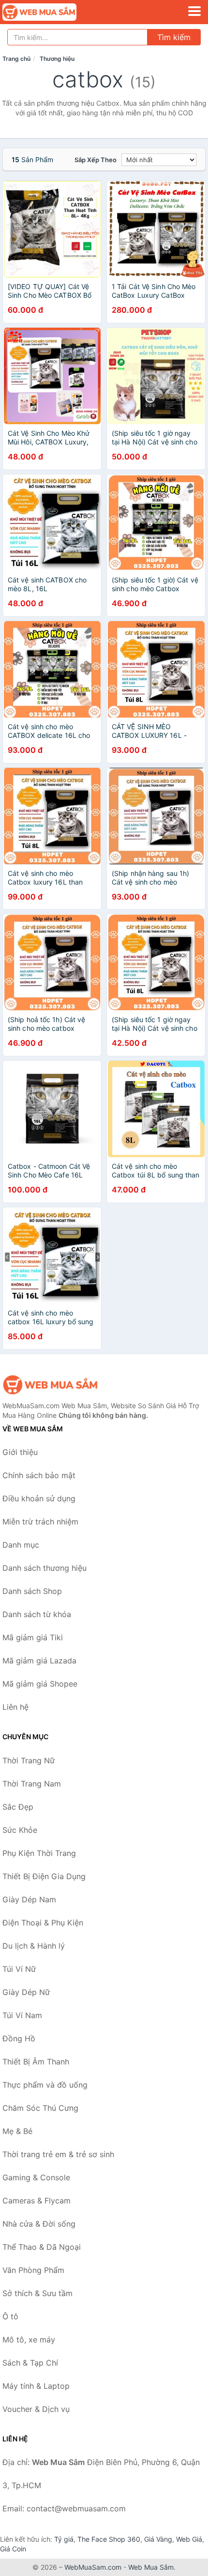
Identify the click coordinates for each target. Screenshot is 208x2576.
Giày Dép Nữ (26, 1992)
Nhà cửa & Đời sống (39, 2224)
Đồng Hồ (19, 2038)
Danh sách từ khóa (37, 1614)
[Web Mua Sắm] (51, 1385)
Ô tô (10, 2316)
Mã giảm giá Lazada (39, 1661)
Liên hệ (15, 1707)
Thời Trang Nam (32, 1784)
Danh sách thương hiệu (45, 1568)
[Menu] (194, 11)
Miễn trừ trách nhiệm (40, 1522)
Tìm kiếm (174, 37)
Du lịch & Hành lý (34, 1946)
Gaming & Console (36, 2177)
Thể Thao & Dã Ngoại (42, 2247)
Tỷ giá (64, 2539)
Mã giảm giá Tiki (33, 1637)
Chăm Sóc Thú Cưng (40, 2108)
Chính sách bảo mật (39, 1475)
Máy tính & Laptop (36, 2386)
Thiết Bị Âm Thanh (36, 2062)
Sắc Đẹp (18, 1807)
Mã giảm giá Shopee (40, 1684)
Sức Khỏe (20, 1830)
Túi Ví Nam (22, 2015)
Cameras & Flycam (37, 2201)
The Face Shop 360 (109, 2539)
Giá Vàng (158, 2539)
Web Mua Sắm (151, 2567)
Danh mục (21, 1545)
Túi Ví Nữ (19, 1969)
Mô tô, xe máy (29, 2340)
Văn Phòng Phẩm (33, 2270)
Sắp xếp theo (96, 160)
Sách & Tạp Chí (30, 2363)
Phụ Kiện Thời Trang (39, 1853)
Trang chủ (16, 59)
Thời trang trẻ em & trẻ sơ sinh (58, 2154)
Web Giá (189, 2539)
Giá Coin (13, 2549)
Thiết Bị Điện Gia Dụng (44, 1876)
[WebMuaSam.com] (54, 12)
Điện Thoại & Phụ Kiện (43, 1923)
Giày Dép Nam (29, 1899)
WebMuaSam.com (93, 2567)
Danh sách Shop (32, 1591)
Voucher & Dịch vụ (36, 2409)
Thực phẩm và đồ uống (45, 2085)
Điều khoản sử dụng (39, 1498)
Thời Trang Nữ (29, 1760)
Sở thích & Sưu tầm (37, 2293)
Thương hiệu (57, 59)
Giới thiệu (20, 1452)
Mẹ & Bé (17, 2131)
